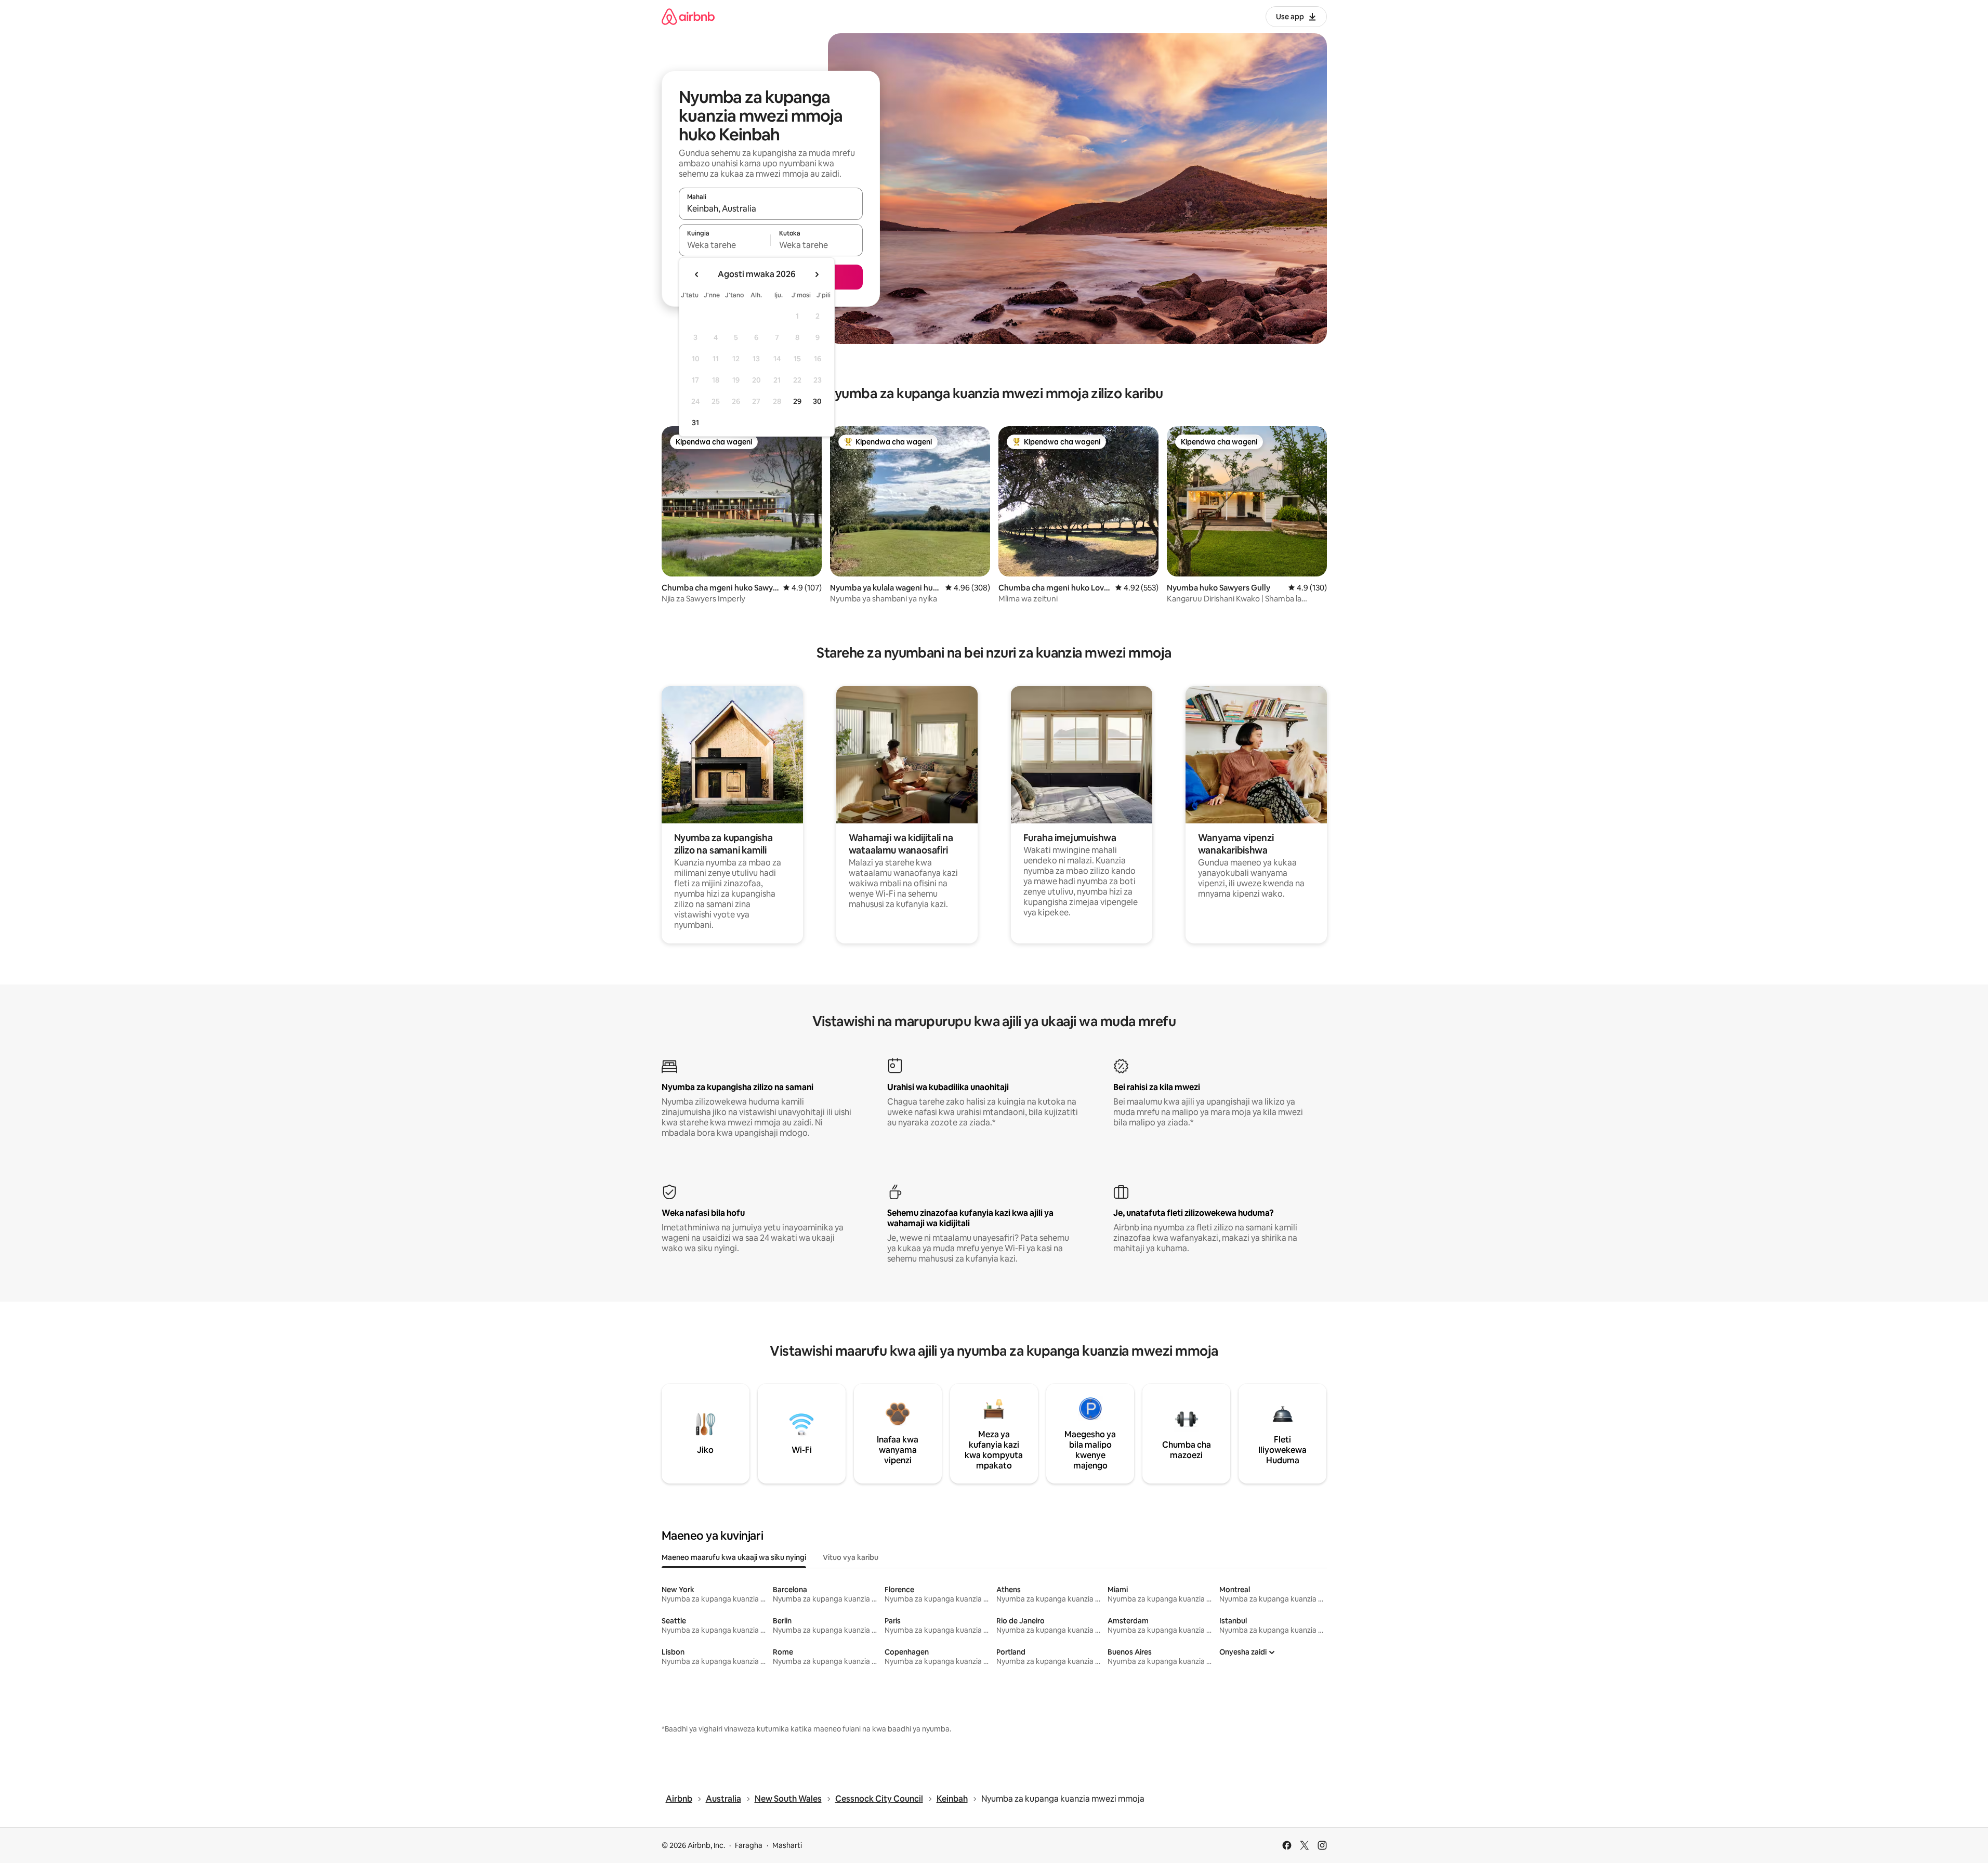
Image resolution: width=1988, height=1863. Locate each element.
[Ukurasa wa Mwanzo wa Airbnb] (688, 16)
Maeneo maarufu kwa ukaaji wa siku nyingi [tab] (734, 1557)
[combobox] (771, 208)
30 (817, 401)
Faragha (749, 1845)
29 (797, 401)
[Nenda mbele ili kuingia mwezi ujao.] (817, 274)
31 (695, 423)
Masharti (787, 1845)
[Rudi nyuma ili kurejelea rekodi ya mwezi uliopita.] (697, 274)
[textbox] (725, 245)
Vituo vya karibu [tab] (851, 1557)
